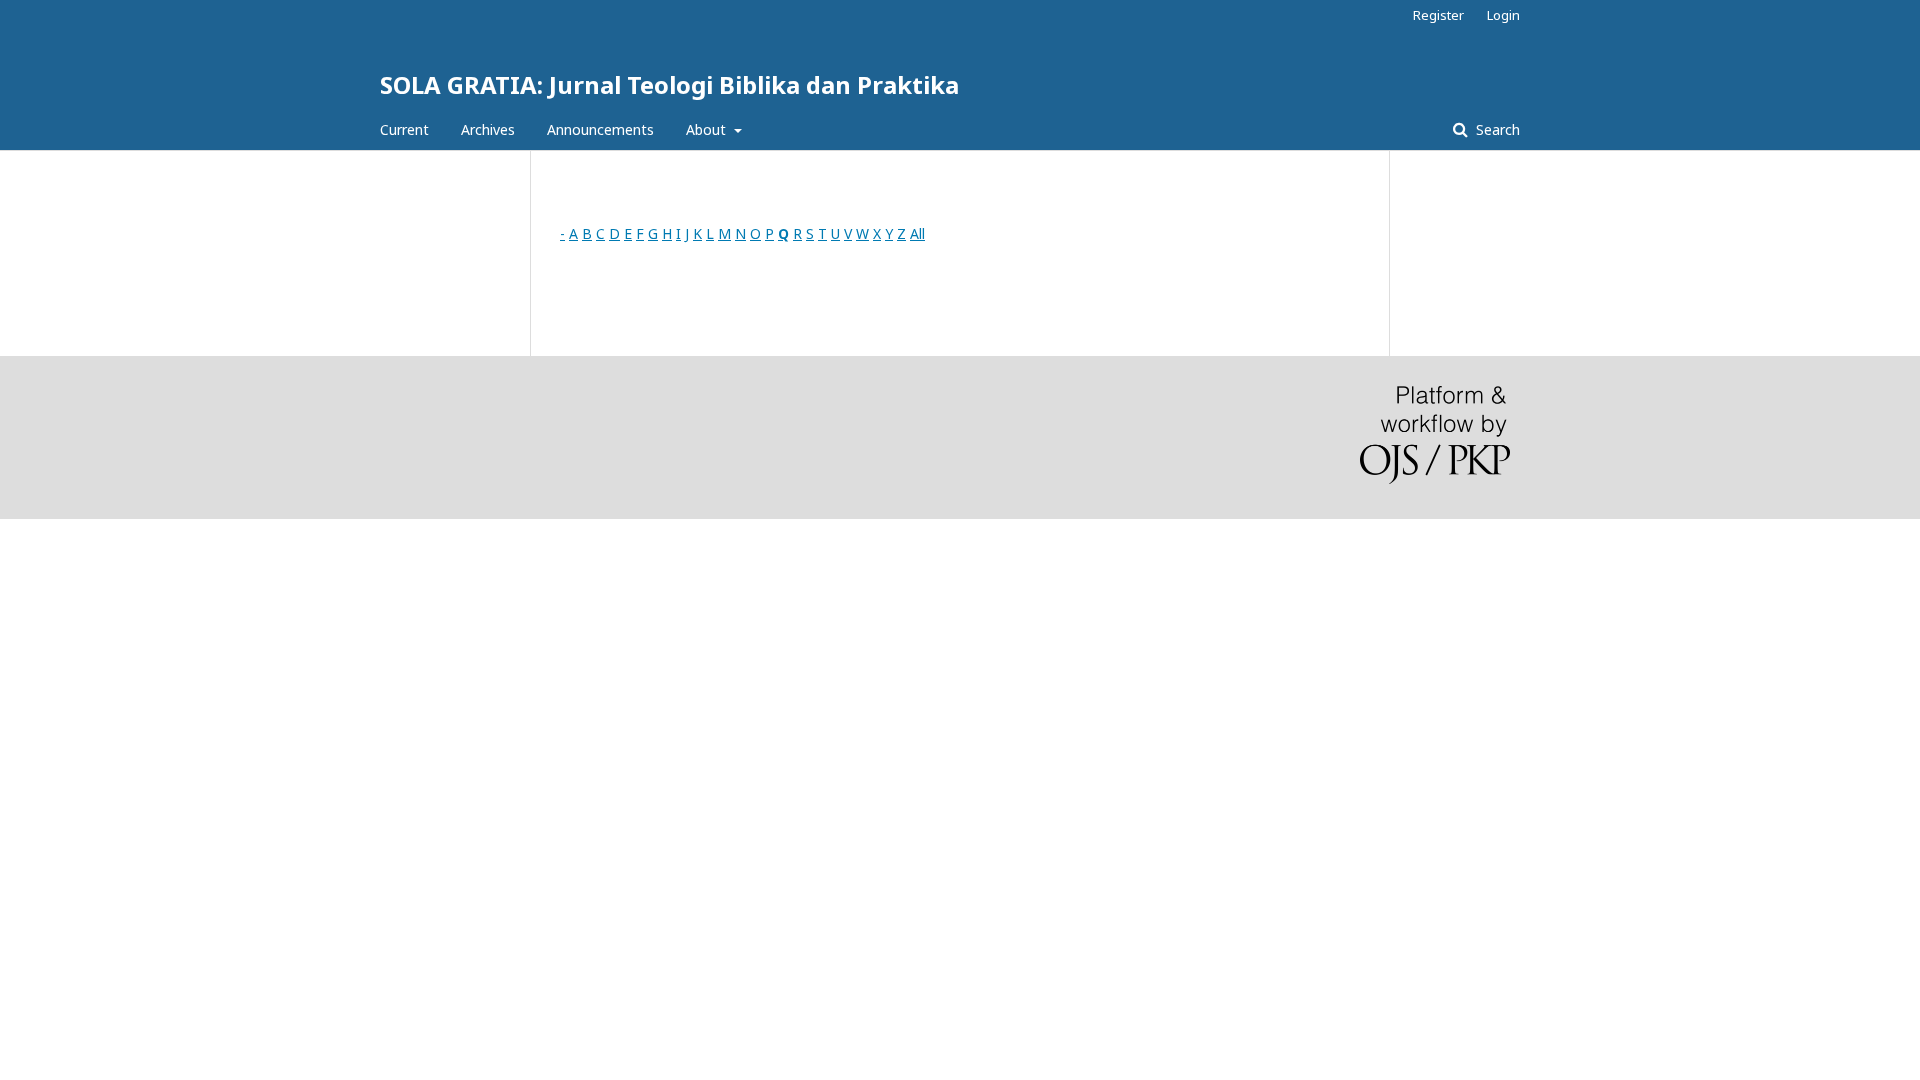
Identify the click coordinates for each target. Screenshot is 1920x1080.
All (917, 233)
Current (404, 129)
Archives (488, 129)
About (708, 129)
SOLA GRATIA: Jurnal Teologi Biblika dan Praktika (669, 84)
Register (1438, 15)
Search (1496, 129)
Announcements (600, 129)
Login (1503, 15)
